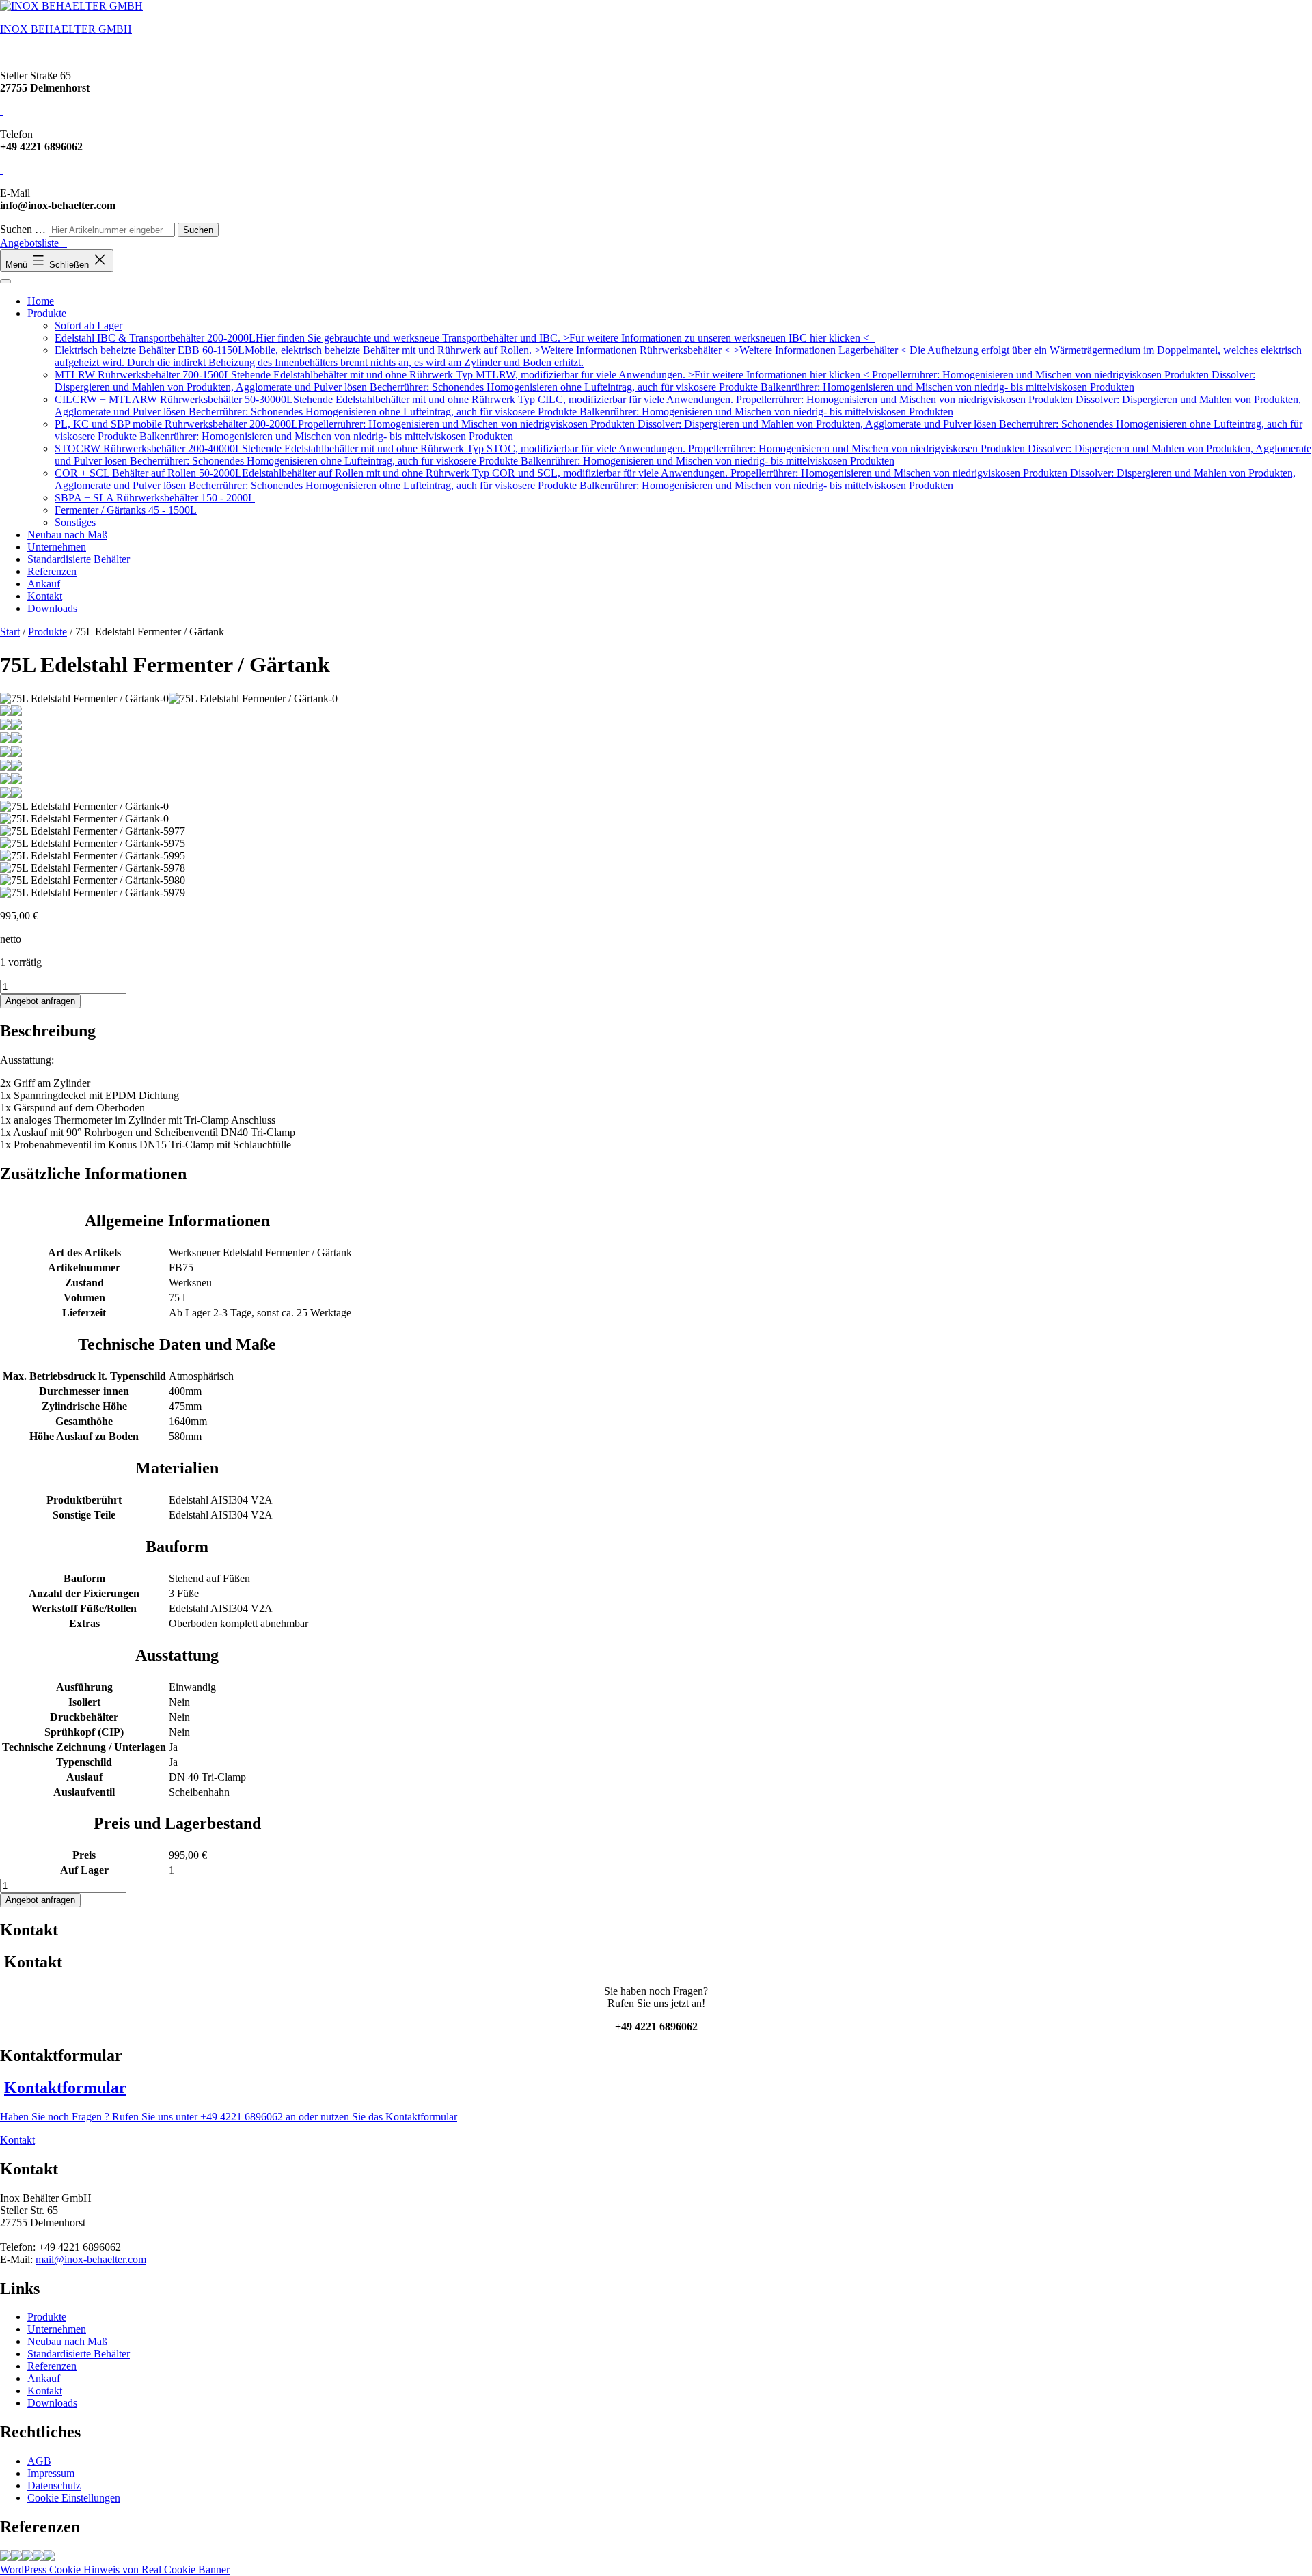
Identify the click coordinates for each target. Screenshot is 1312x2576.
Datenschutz (54, 2485)
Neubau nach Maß (67, 535)
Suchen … (23, 229)
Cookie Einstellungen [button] (74, 2498)
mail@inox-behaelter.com (91, 2259)
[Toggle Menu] (5, 281)
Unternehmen (57, 547)
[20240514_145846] (5, 2557)
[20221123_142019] (49, 2557)
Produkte (47, 313)
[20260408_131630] (38, 2557)
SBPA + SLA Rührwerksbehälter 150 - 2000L (155, 498)
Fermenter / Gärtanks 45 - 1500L (126, 510)
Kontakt (45, 596)
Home (41, 301)
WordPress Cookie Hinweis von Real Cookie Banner (115, 2570)
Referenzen (52, 571)
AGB (39, 2461)
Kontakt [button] (17, 2140)
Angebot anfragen (40, 1001)
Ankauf (44, 584)
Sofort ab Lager (88, 326)
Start (10, 632)
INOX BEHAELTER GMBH (66, 29)
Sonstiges (75, 522)
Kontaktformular (65, 2088)
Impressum (51, 2473)
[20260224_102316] (16, 2557)
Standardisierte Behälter (79, 559)
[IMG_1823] (27, 2557)
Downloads (52, 608)
